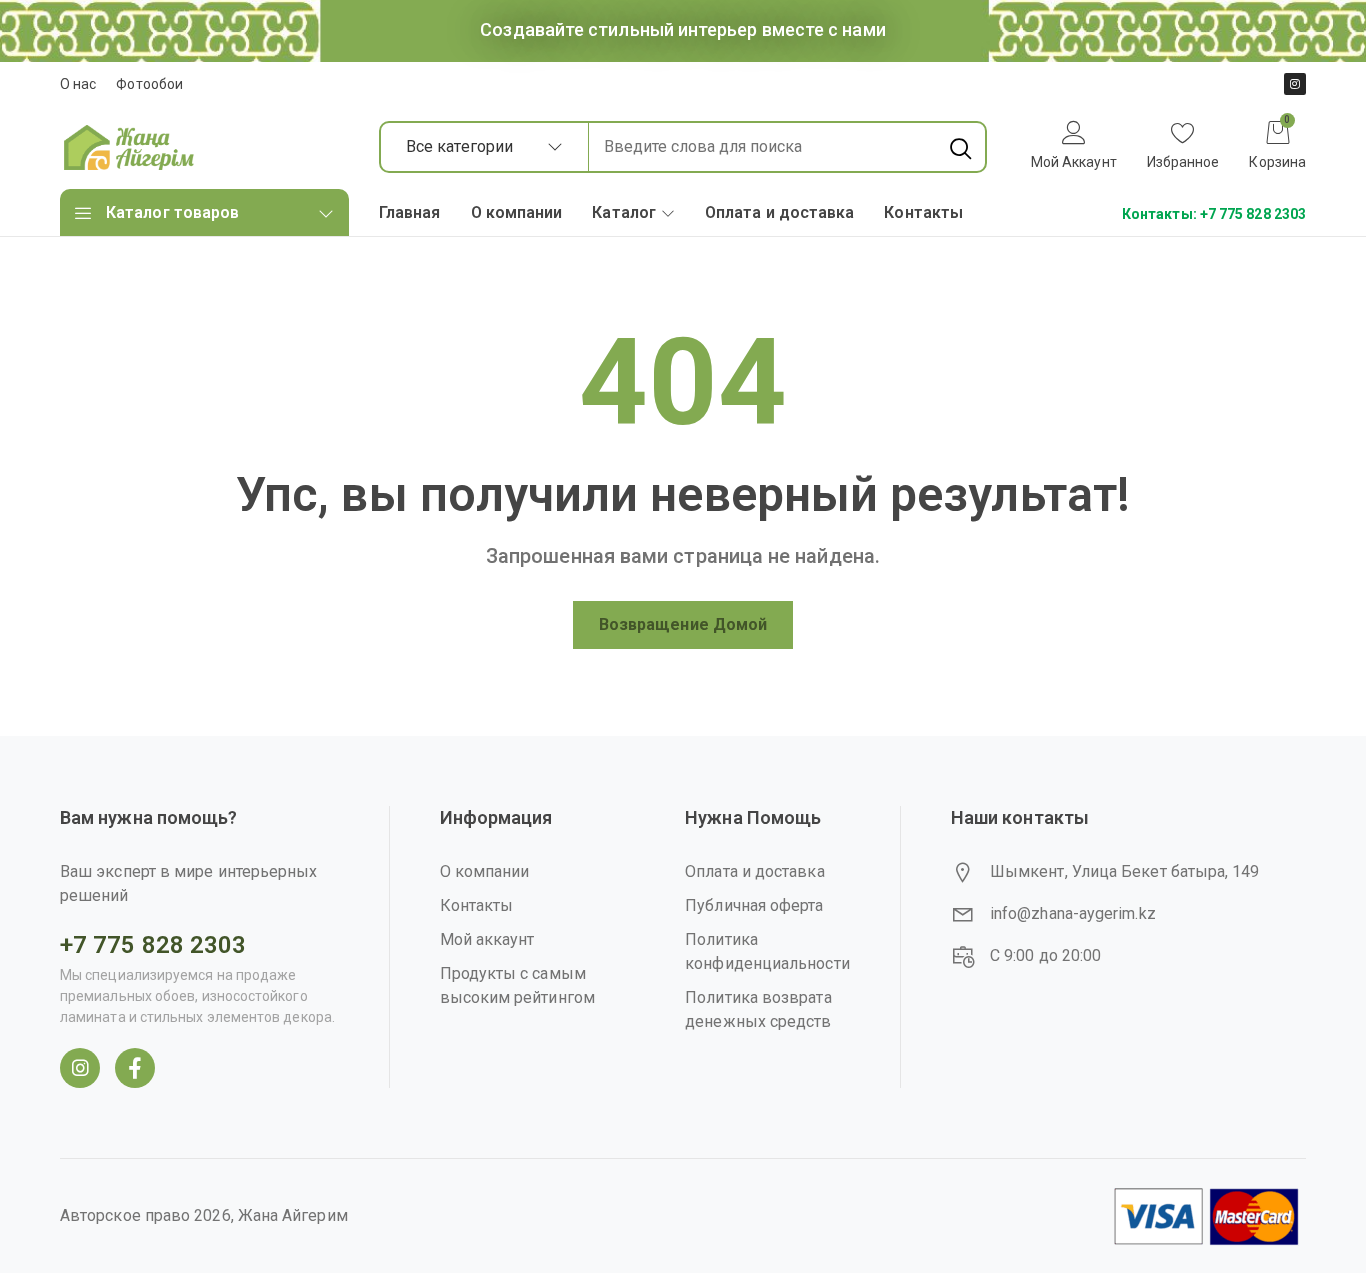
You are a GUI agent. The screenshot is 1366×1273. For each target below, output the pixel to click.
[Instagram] (1295, 84)
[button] (1183, 147)
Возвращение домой (683, 624)
